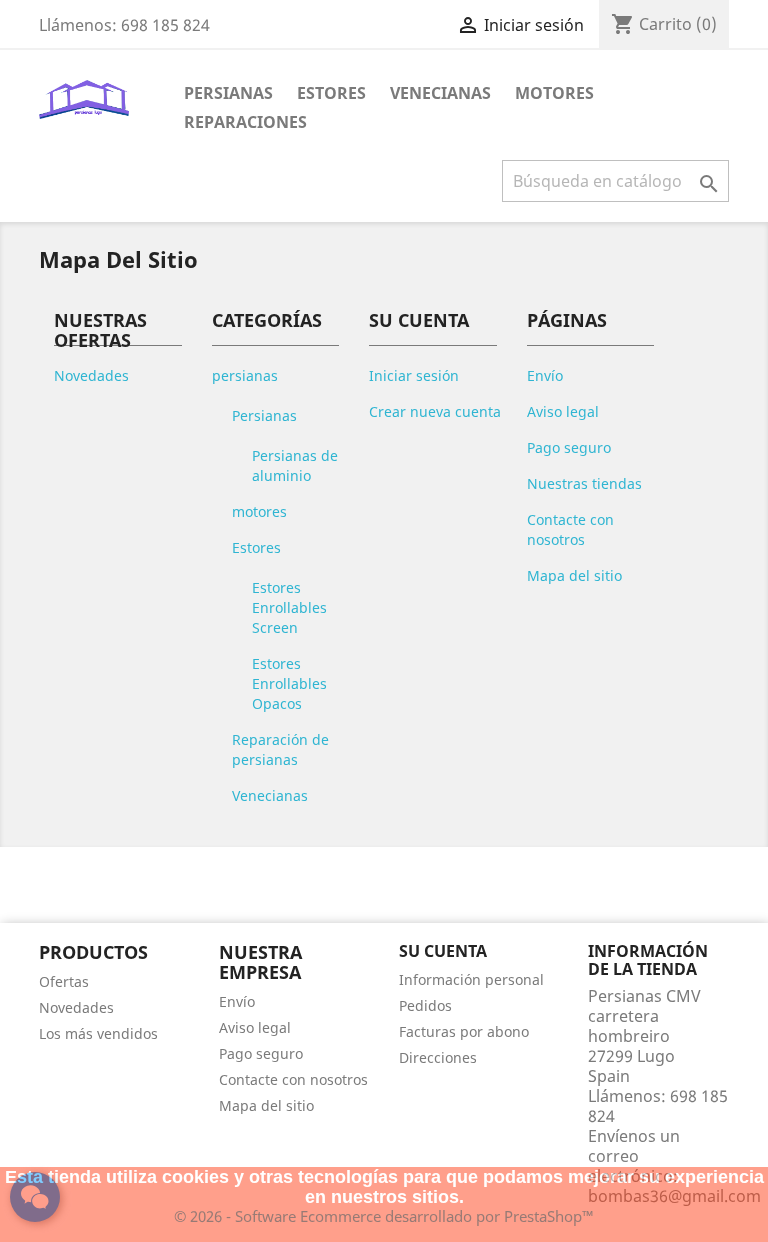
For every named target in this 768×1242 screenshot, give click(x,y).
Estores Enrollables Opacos (289, 683)
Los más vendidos (98, 1033)
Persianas (228, 93)
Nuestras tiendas (584, 483)
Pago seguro (569, 447)
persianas (245, 375)
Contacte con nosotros (570, 529)
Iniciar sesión (414, 375)
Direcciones (438, 1057)
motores (259, 511)
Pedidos (425, 1005)
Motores (554, 93)
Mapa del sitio (574, 575)
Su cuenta (443, 951)
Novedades (91, 375)
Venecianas (440, 93)
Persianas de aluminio (295, 465)
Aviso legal (563, 411)
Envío (545, 375)
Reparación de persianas (280, 749)
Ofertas (64, 981)
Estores (331, 93)
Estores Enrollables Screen (289, 607)
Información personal (471, 979)
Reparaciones (245, 122)
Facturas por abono (464, 1031)
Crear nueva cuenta (435, 411)
